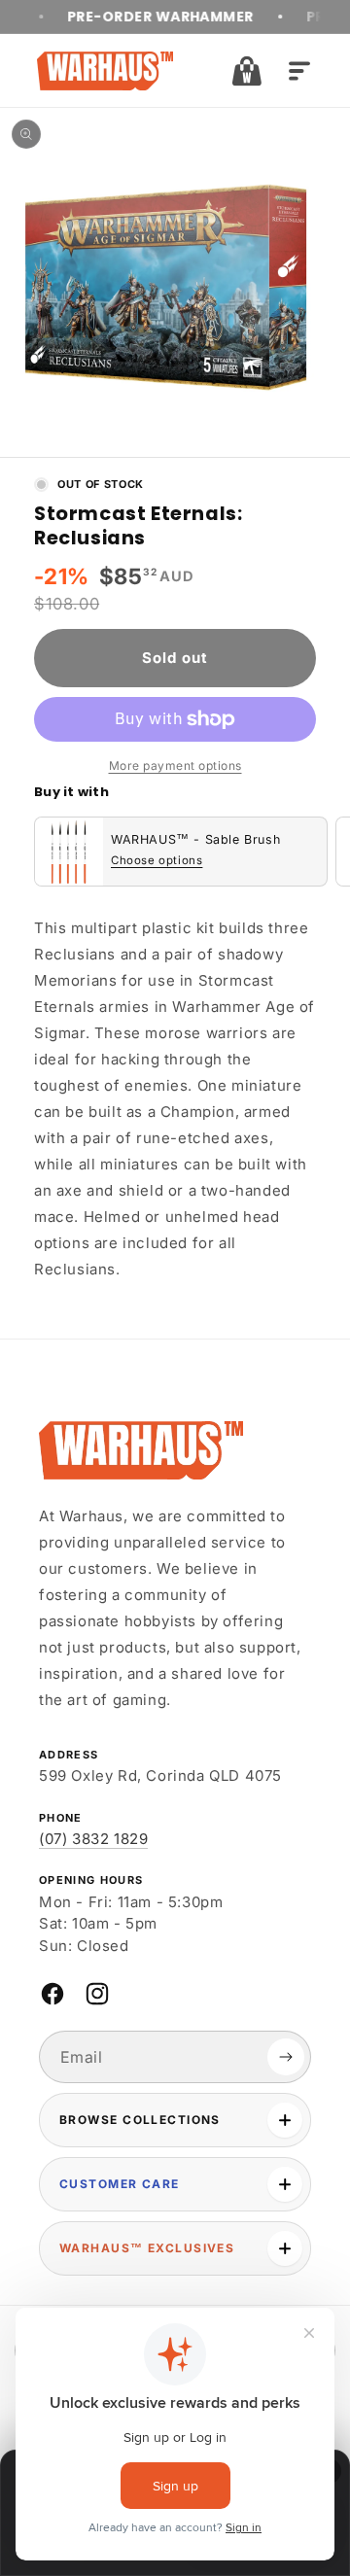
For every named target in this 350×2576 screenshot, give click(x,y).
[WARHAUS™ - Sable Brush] (69, 852)
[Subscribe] (286, 2057)
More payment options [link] (175, 766)
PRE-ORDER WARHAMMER (140, 17)
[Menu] (299, 71)
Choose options (157, 860)
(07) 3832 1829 (93, 1839)
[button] (247, 71)
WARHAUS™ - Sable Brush (195, 839)
